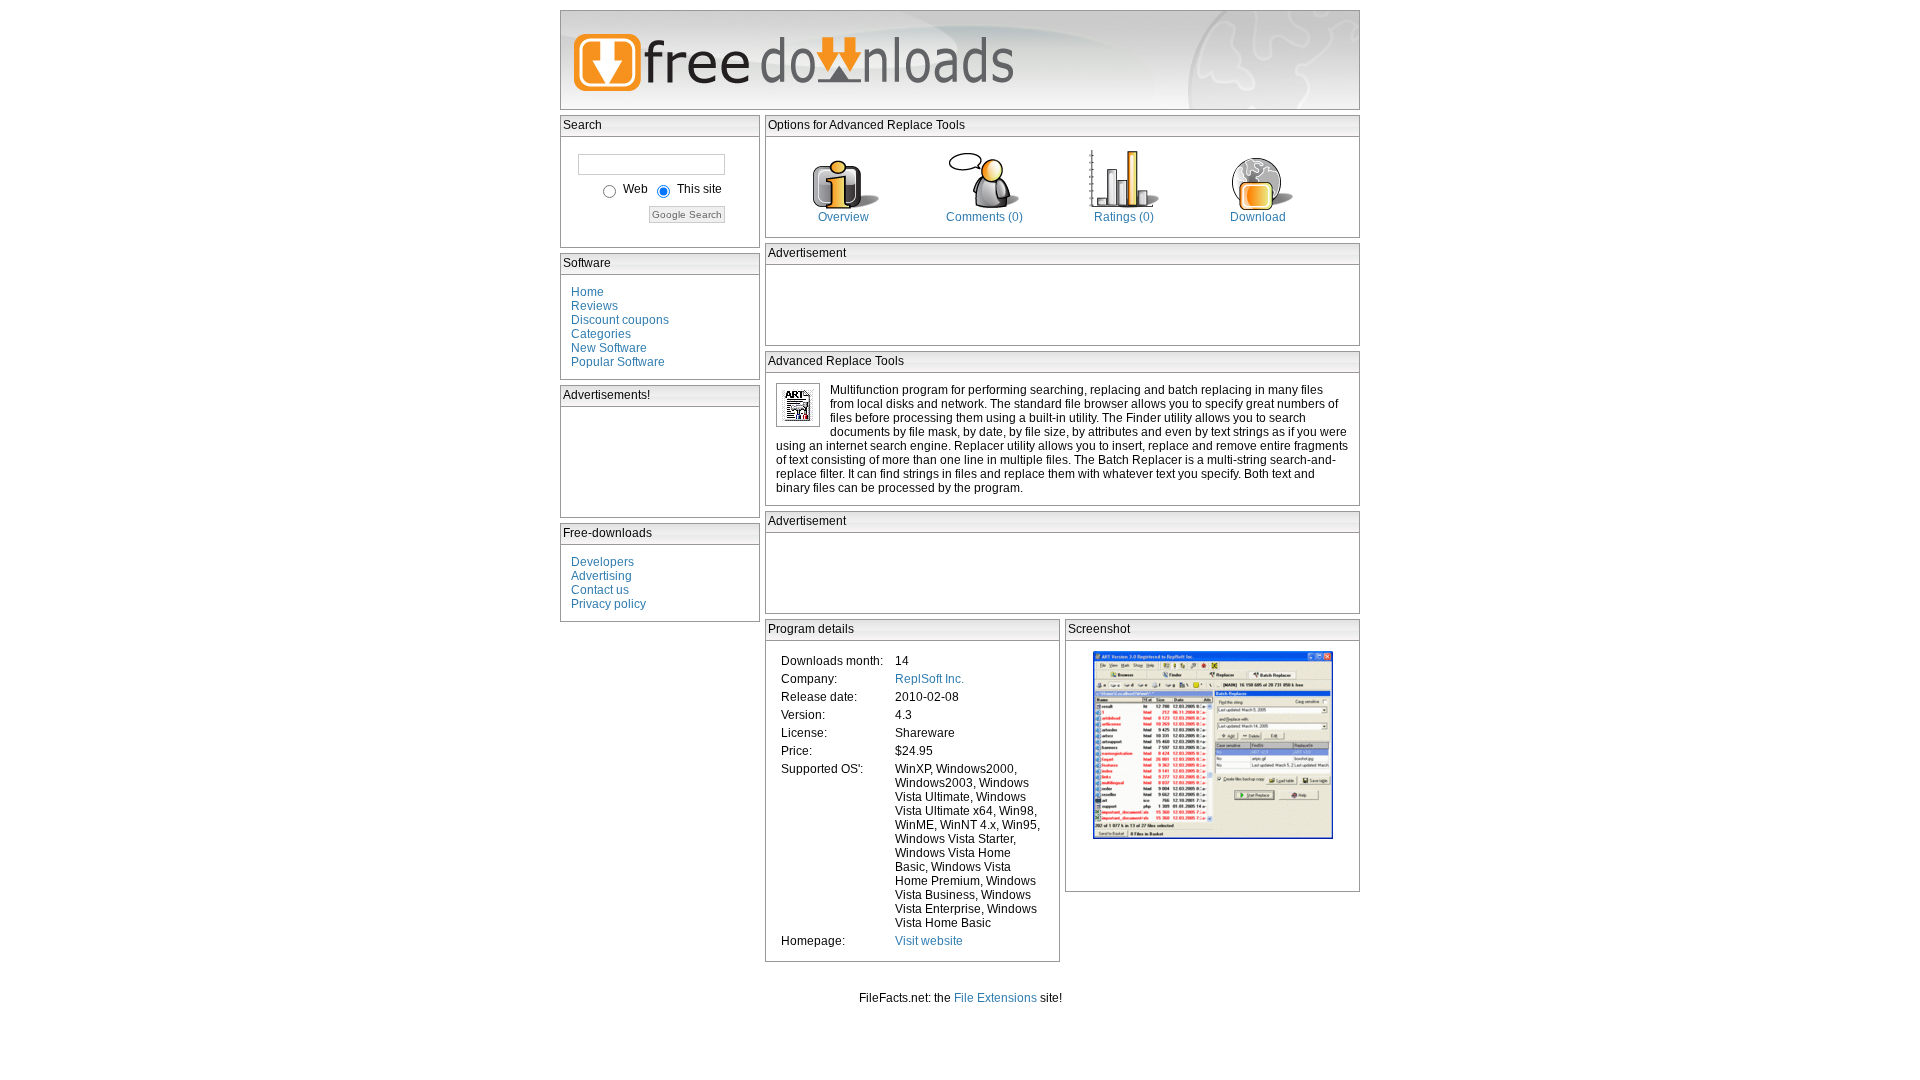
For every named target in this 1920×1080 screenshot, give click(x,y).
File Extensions (995, 998)
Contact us (600, 590)
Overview (843, 217)
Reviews (594, 306)
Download (1258, 217)
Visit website (929, 941)
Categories (601, 334)
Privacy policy (608, 604)
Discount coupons (620, 320)
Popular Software (618, 362)
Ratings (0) (1124, 217)
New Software (609, 348)
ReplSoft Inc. (929, 679)
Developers (602, 562)
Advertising (601, 576)
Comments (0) (984, 217)
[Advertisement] (661, 462)
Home (587, 292)
